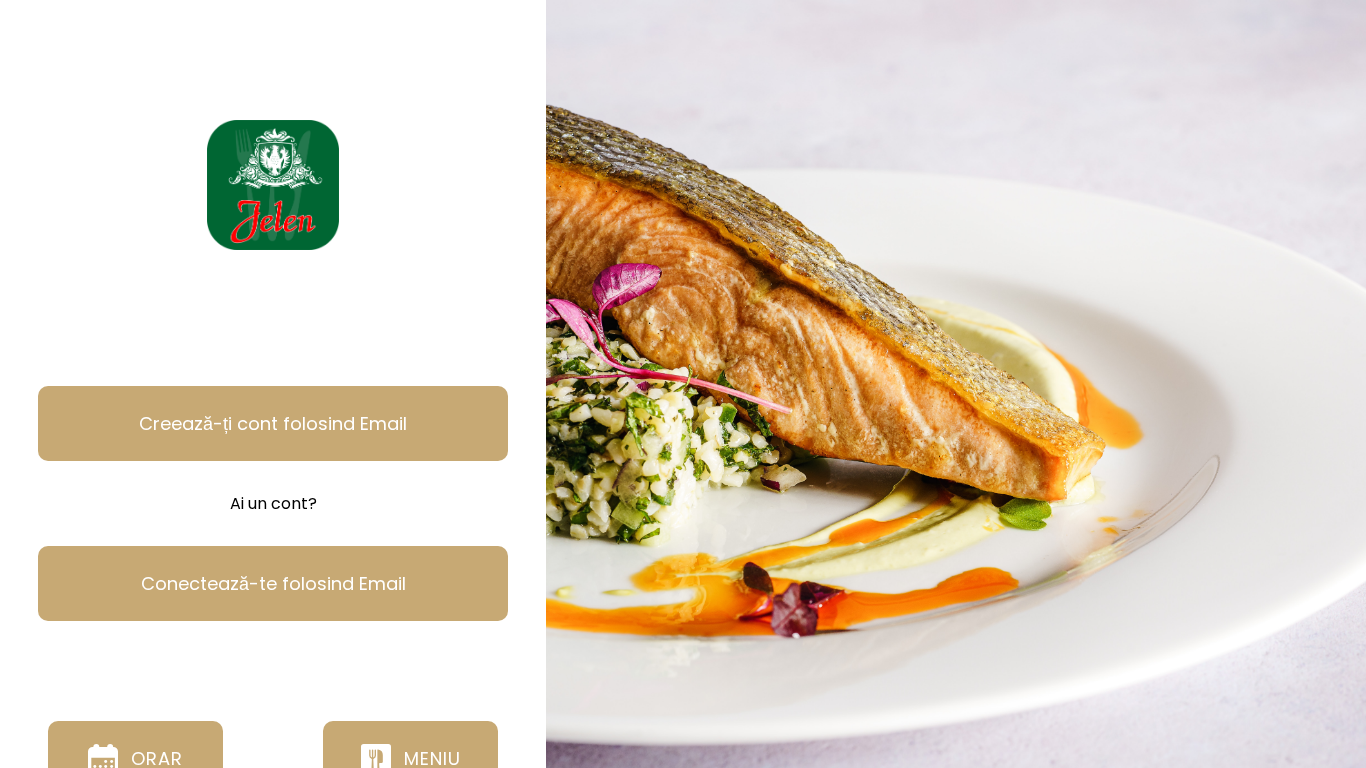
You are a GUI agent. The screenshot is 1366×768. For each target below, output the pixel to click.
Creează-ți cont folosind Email (273, 423)
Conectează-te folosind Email (273, 583)
